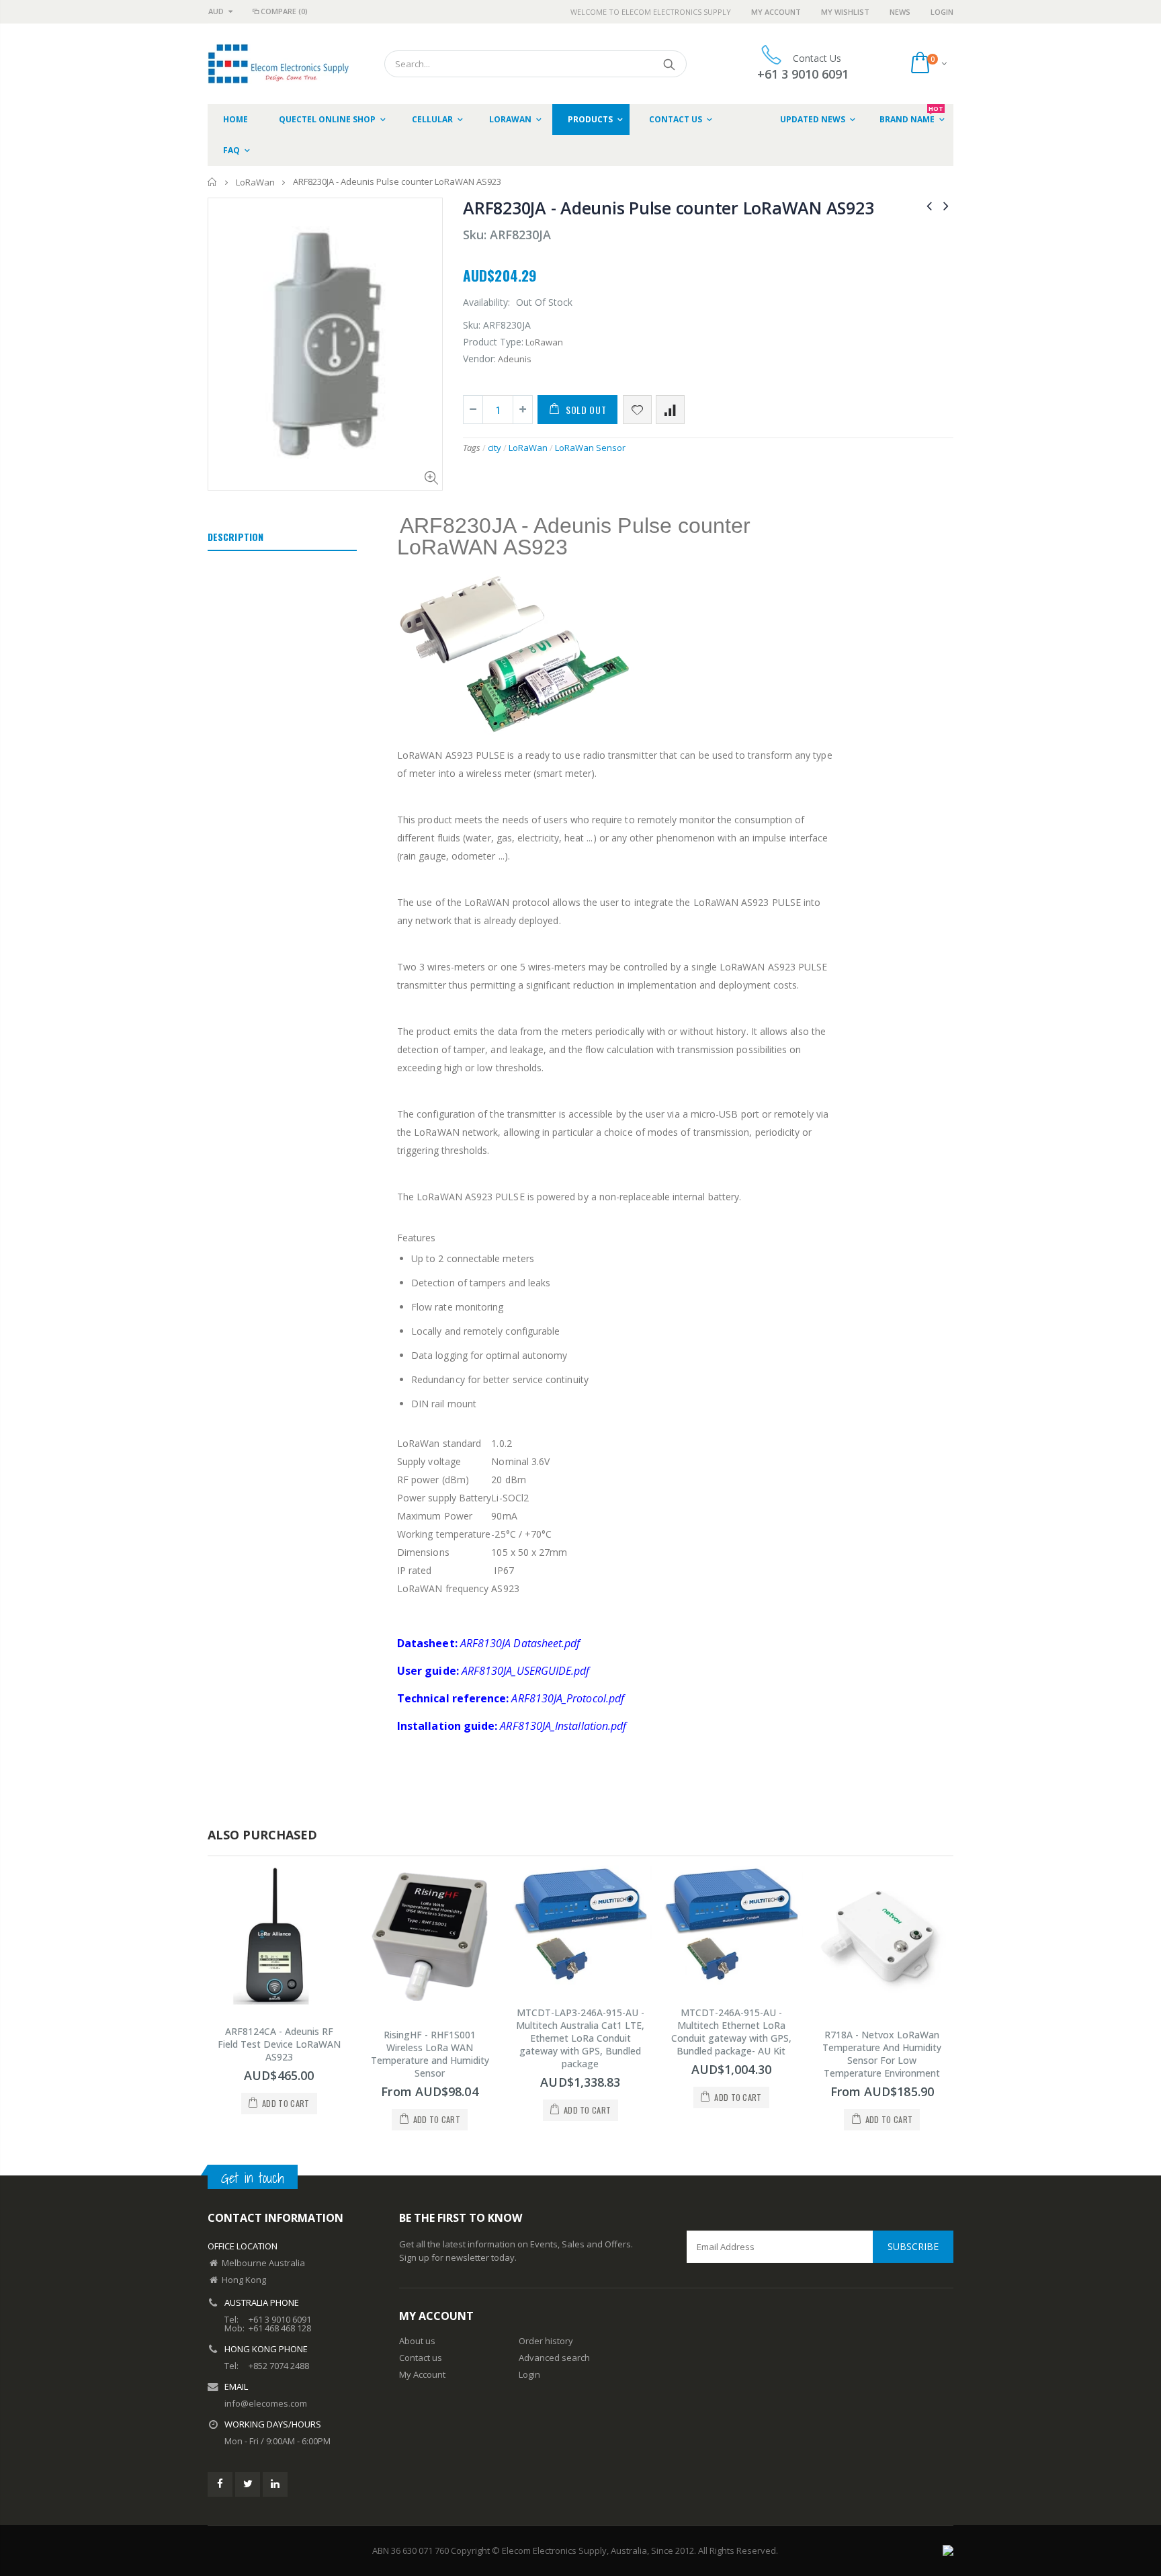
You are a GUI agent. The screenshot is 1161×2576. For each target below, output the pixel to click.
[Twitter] (248, 2484)
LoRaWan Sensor (590, 448)
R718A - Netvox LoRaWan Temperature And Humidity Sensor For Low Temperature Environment (882, 2054)
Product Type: (493, 342)
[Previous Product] (929, 205)
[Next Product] (946, 205)
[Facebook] (220, 2484)
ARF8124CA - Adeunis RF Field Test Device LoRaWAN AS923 (279, 2044)
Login (942, 12)
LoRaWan (255, 182)
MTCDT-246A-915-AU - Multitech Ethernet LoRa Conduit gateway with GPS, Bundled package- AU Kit (731, 2032)
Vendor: (479, 359)
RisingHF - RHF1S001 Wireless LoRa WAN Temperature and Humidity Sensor (430, 2054)
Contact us (421, 2358)
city (494, 448)
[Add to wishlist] (637, 410)
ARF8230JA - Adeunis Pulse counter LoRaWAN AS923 (668, 208)
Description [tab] (235, 537)
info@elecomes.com (266, 2403)
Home (213, 182)
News (900, 12)
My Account (776, 12)
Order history (546, 2341)
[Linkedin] (275, 2484)
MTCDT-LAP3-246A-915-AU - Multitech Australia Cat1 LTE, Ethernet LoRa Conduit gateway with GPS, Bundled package (580, 2038)
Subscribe (913, 2246)
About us (417, 2341)
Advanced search (554, 2358)
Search (670, 64)
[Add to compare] (670, 410)
